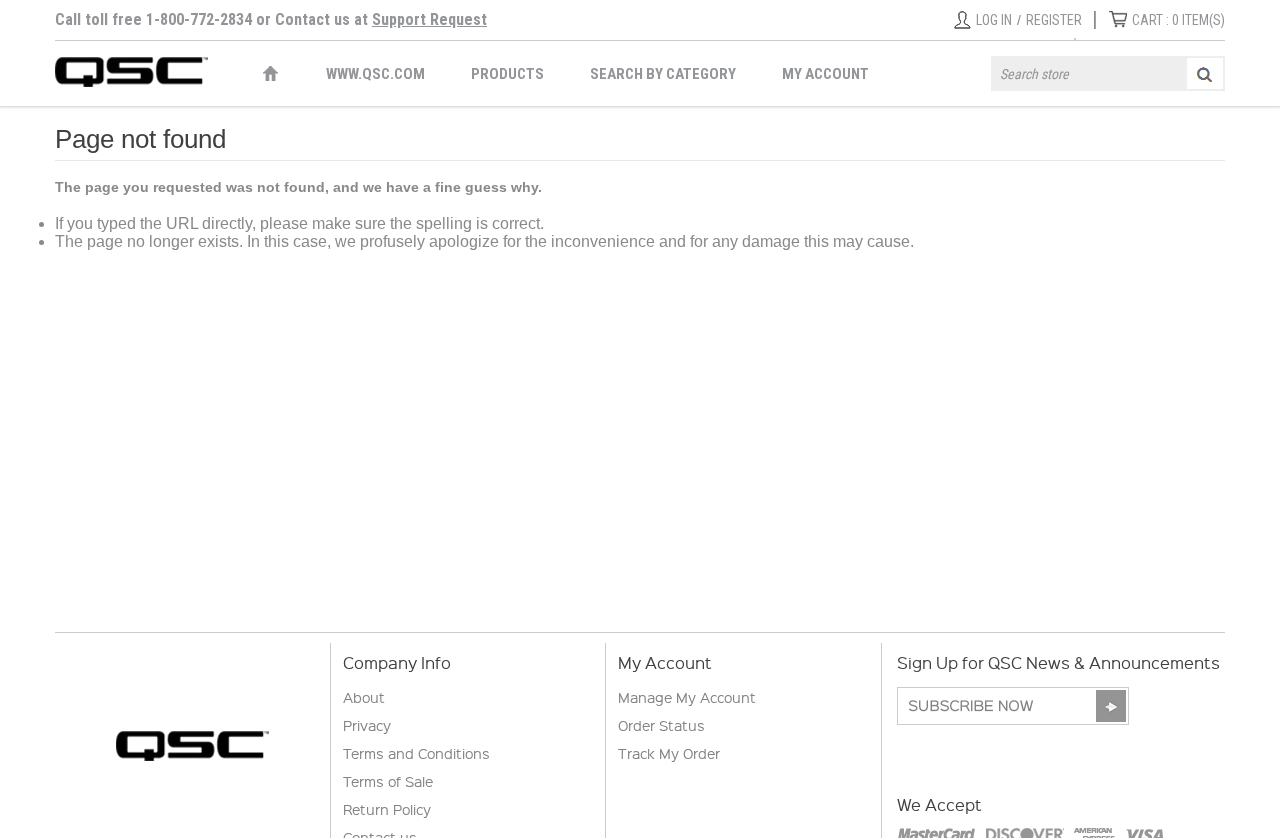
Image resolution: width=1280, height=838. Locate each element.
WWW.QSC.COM (375, 74)
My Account (825, 74)
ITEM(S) (1178, 20)
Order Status (661, 725)
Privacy (367, 725)
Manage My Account (687, 697)
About (364, 697)
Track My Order (669, 753)
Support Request (429, 19)
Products (507, 74)
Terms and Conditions (416, 753)
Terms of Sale (388, 781)
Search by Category (663, 74)
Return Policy (387, 809)
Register (1054, 20)
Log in (994, 20)
